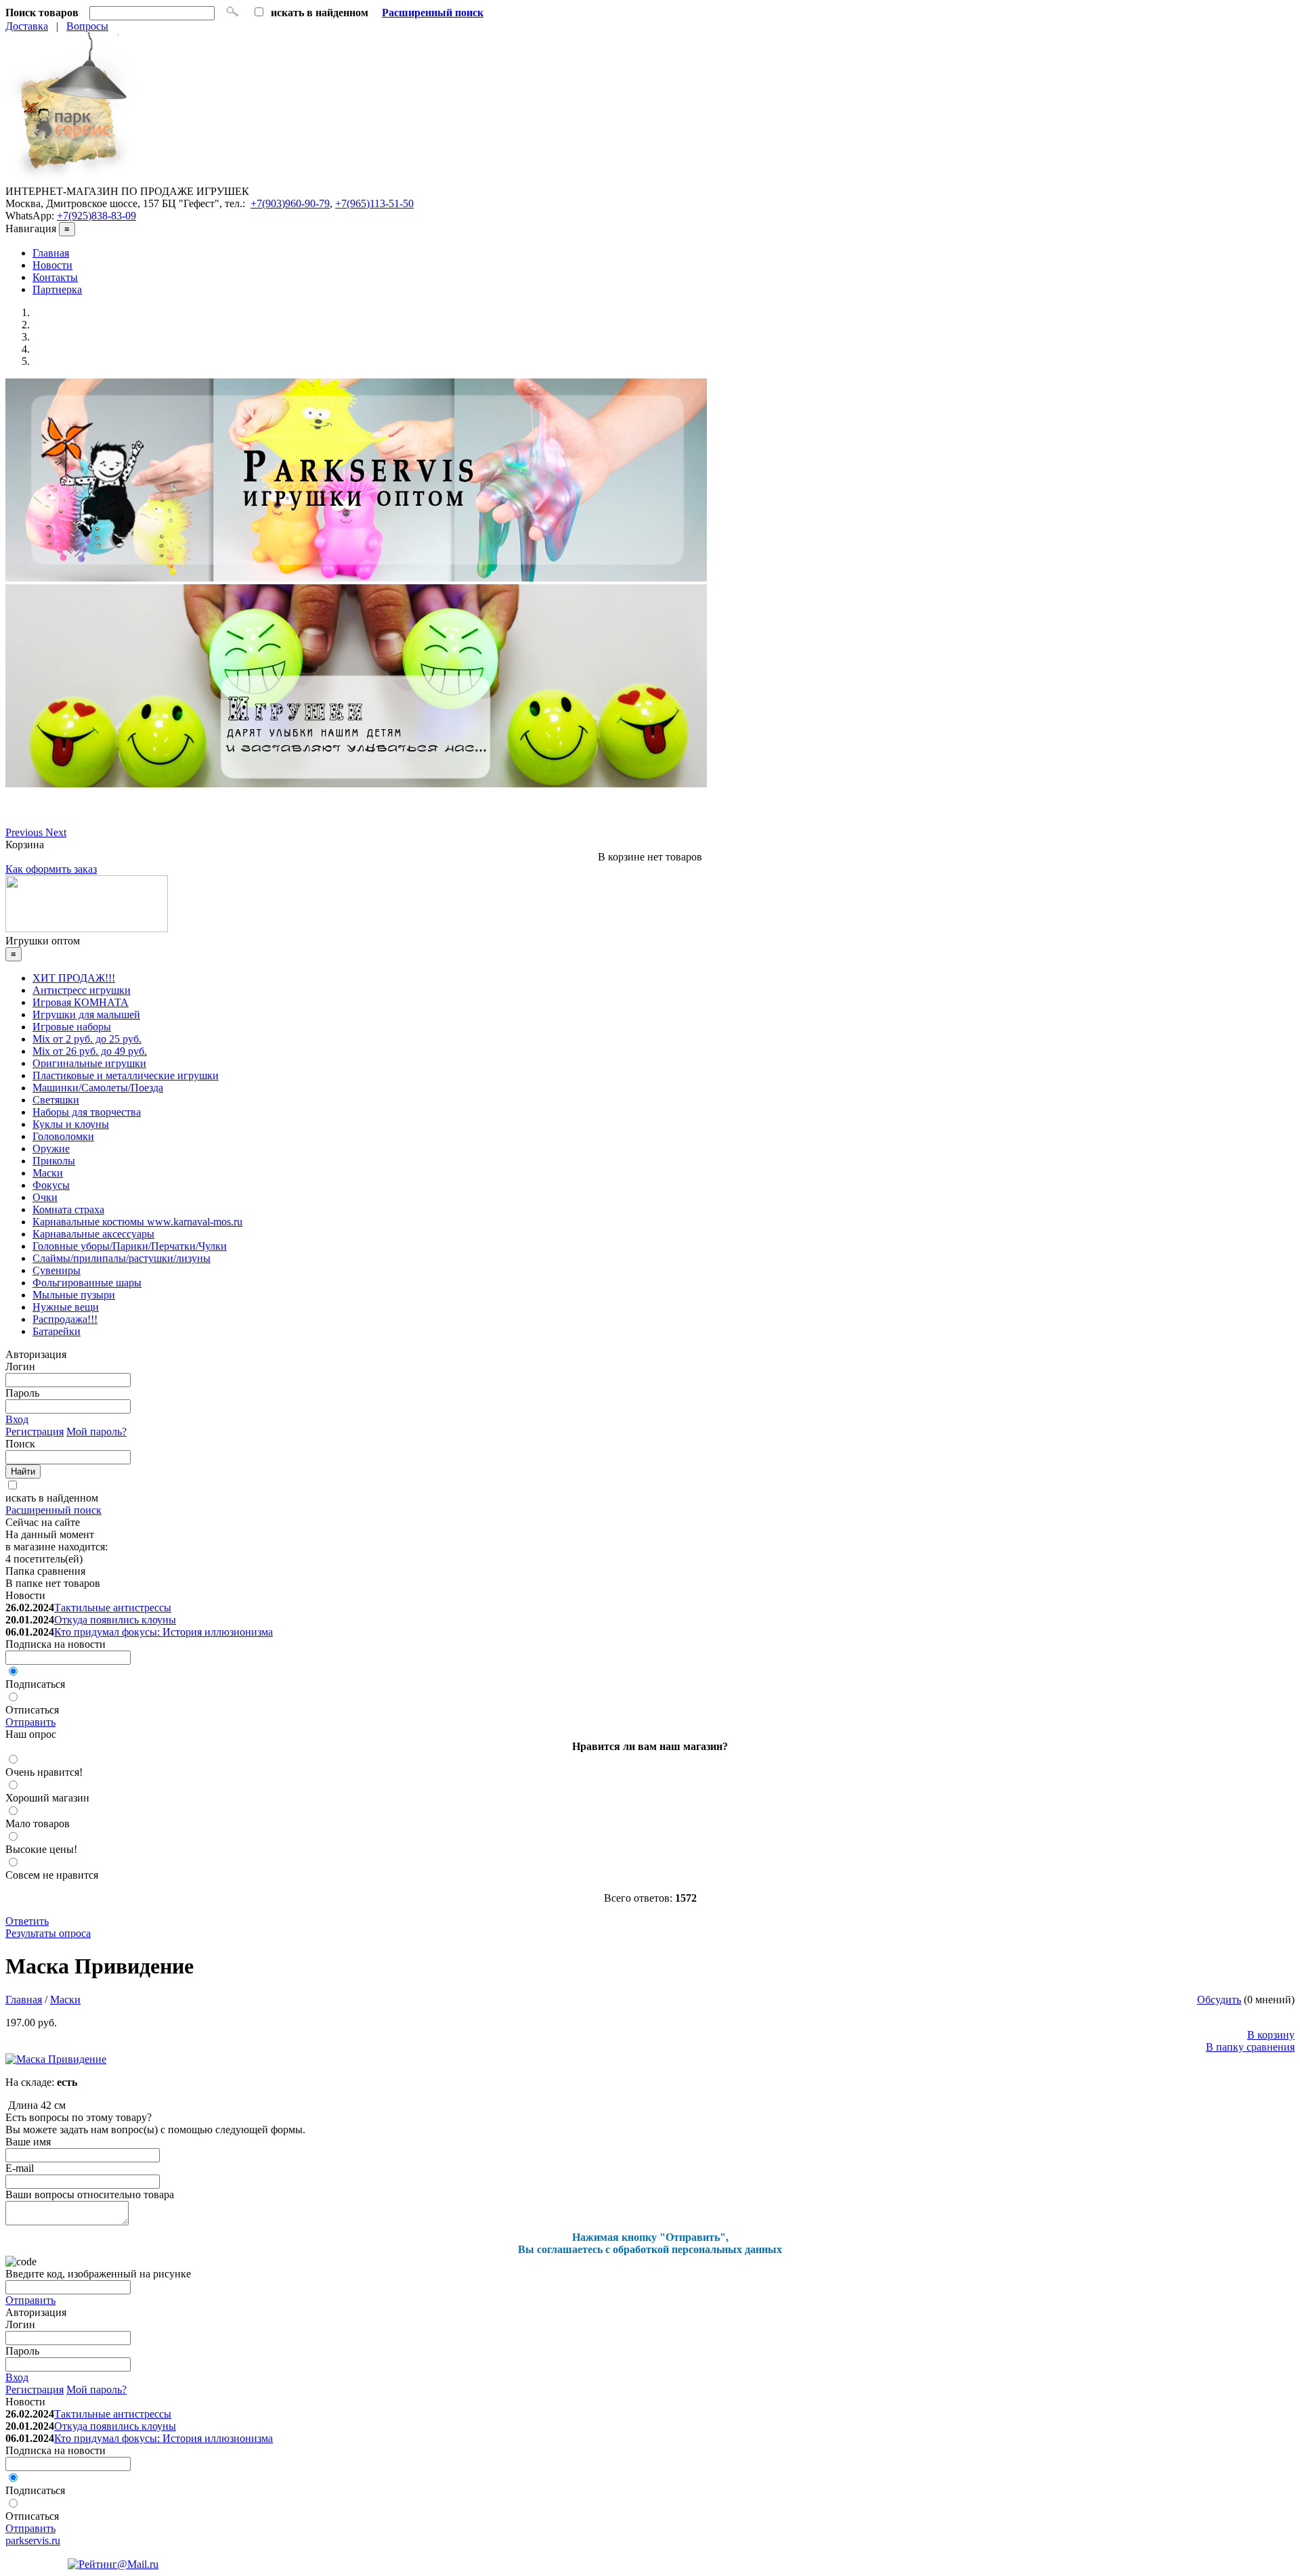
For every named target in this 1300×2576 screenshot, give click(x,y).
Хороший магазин (47, 1798)
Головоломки (63, 1136)
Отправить (30, 1722)
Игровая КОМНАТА (81, 1002)
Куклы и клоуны (71, 1124)
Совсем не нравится (52, 1875)
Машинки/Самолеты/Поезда (98, 1088)
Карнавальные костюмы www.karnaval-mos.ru (137, 1222)
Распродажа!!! (65, 1319)
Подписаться (35, 1684)
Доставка (27, 26)
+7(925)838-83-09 (96, 216)
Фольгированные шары (87, 1283)
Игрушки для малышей (86, 1014)
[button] (25, 832)
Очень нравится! (44, 1772)
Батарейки (57, 1331)
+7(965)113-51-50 (374, 203)
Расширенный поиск (53, 1510)
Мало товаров (38, 1824)
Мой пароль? (96, 1432)
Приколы (54, 1161)
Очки (45, 1197)
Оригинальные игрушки (89, 1063)
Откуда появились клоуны (115, 1620)
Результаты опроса (48, 1933)
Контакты (55, 277)
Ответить (27, 1921)
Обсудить (1219, 2000)
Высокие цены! (41, 1849)
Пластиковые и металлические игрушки (126, 1075)
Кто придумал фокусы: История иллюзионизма (164, 1632)
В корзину (1271, 2035)
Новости (52, 265)
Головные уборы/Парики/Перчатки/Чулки (130, 1246)
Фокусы (51, 1185)
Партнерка (57, 289)
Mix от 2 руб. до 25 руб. (87, 1039)
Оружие (51, 1149)
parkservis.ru (33, 2540)
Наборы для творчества (87, 1112)
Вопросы (87, 26)
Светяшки (56, 1100)
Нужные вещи (66, 1307)
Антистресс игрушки (82, 990)
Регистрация (35, 1432)
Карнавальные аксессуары (93, 1234)
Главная (51, 253)
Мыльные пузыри (74, 1295)
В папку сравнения (1250, 2047)
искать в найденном (52, 1498)
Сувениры (57, 1270)
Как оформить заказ (51, 869)
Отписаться (32, 1710)
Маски (48, 1173)
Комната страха (68, 1209)
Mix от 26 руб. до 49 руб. (90, 1051)
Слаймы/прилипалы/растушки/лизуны (122, 1258)
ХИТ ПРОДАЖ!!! (74, 978)
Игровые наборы (72, 1027)
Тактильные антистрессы (113, 1608)
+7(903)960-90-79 (290, 203)
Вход (17, 1419)
